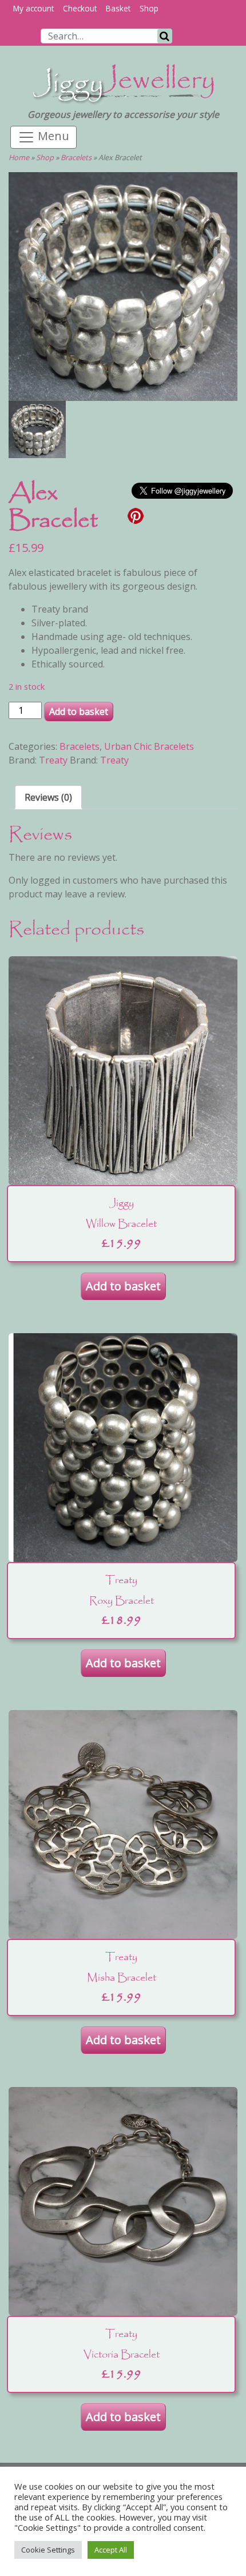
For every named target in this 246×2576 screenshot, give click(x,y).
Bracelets (76, 157)
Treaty (53, 760)
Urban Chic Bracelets (149, 746)
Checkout (80, 8)
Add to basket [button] (123, 1286)
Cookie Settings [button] (48, 2550)
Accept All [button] (111, 2550)
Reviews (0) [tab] (48, 797)
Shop (149, 8)
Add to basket (79, 711)
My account (33, 8)
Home (19, 157)
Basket (118, 8)
